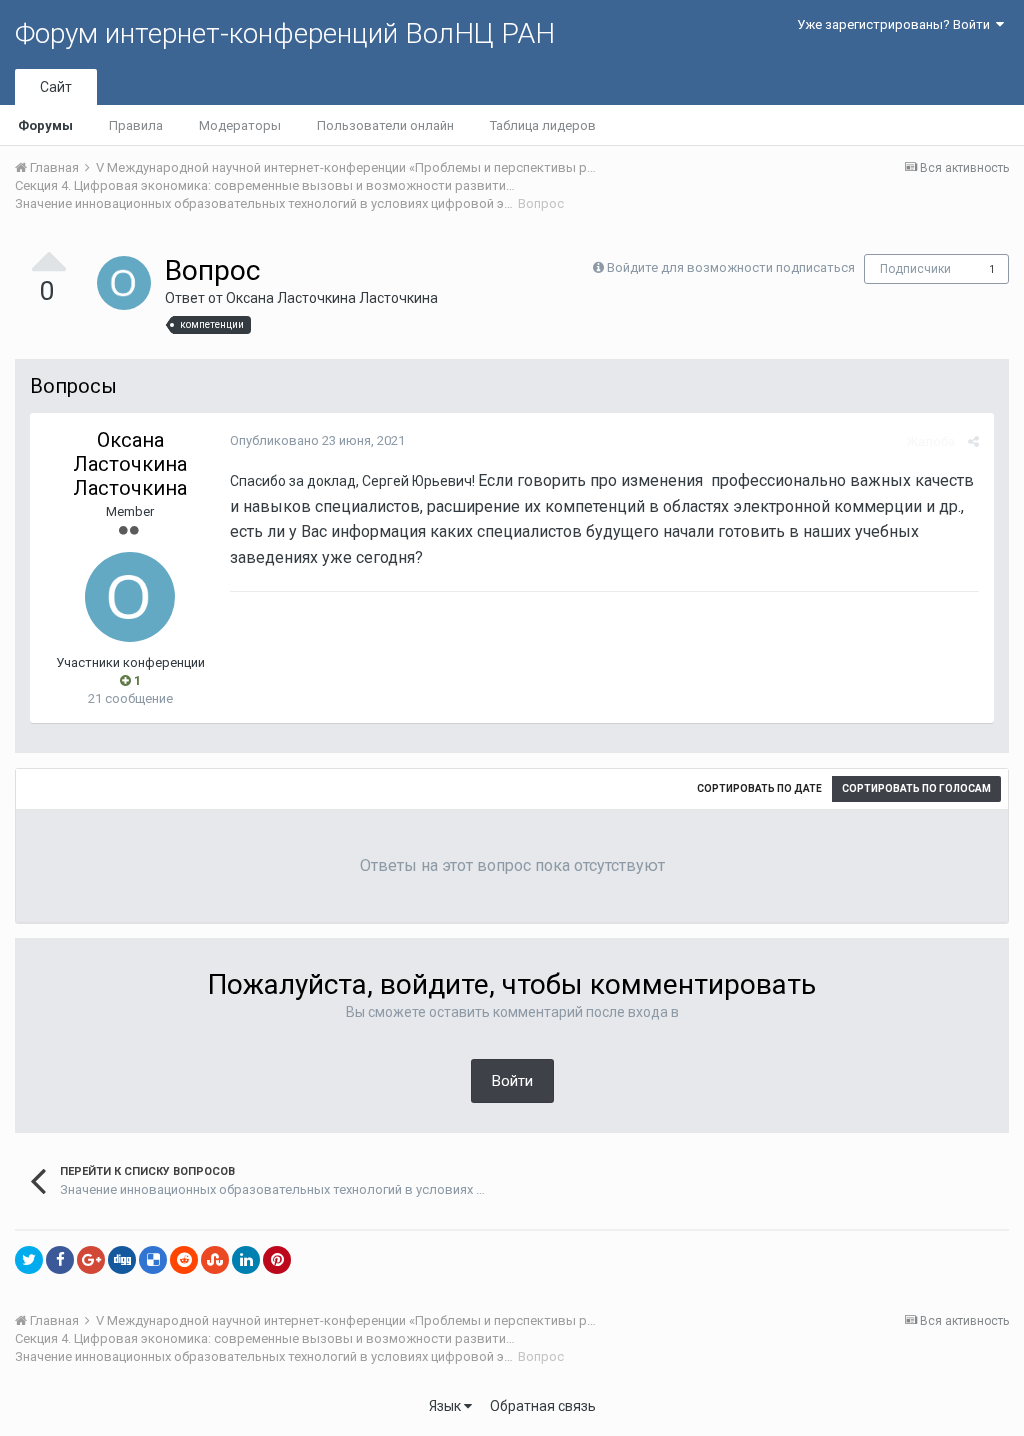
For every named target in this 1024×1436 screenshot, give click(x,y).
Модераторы (240, 125)
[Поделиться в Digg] (122, 1260)
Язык (446, 1406)
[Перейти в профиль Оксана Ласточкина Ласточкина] (124, 283)
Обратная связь (543, 1406)
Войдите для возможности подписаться (731, 267)
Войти (512, 1081)
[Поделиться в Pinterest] (277, 1260)
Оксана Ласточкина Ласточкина (332, 298)
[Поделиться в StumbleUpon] (215, 1260)
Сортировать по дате (759, 788)
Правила (136, 125)
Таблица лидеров (543, 125)
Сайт (56, 87)
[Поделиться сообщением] (973, 441)
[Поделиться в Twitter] (29, 1260)
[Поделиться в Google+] (91, 1260)
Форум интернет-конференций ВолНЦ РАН (285, 33)
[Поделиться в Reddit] (184, 1260)
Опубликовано (317, 440)
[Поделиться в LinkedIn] (246, 1260)
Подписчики (915, 269)
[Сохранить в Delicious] (153, 1260)
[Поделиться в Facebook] (60, 1260)
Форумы (45, 125)
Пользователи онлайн (385, 125)
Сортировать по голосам (916, 788)
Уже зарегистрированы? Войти (896, 24)
